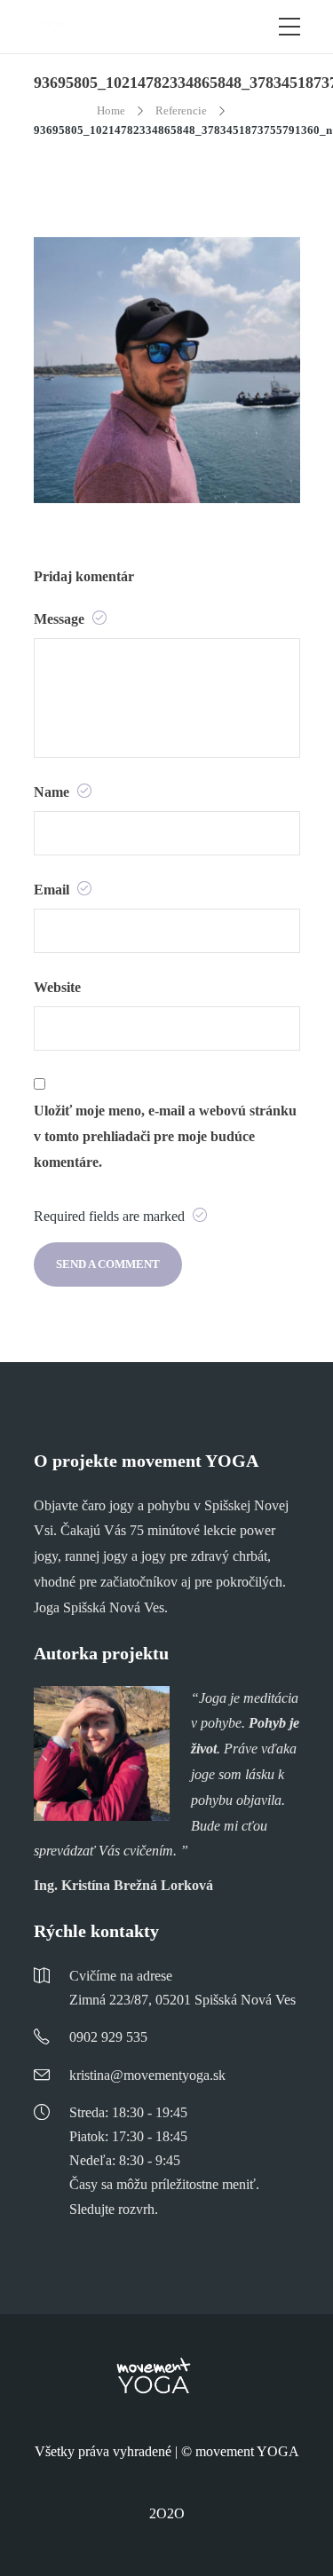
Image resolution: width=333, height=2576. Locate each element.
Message (61, 619)
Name (53, 792)
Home (111, 110)
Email (53, 890)
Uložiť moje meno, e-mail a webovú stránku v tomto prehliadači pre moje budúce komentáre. (165, 1136)
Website (57, 987)
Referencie (181, 110)
